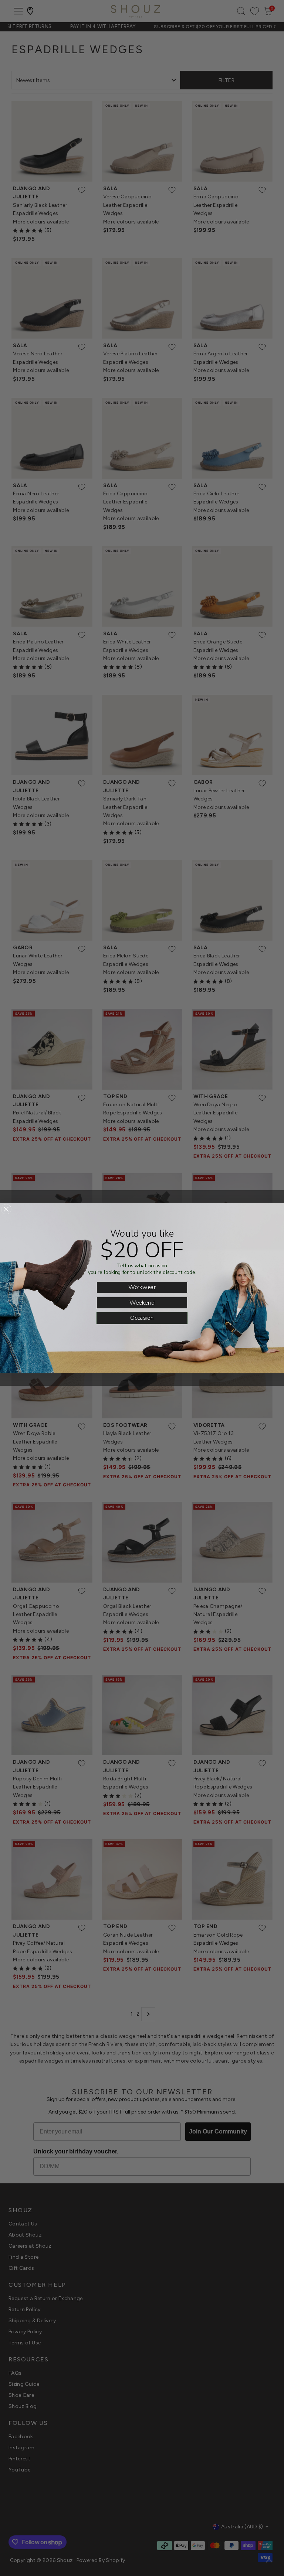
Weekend (142, 1302)
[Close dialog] (6, 1209)
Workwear (142, 1287)
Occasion (142, 1318)
